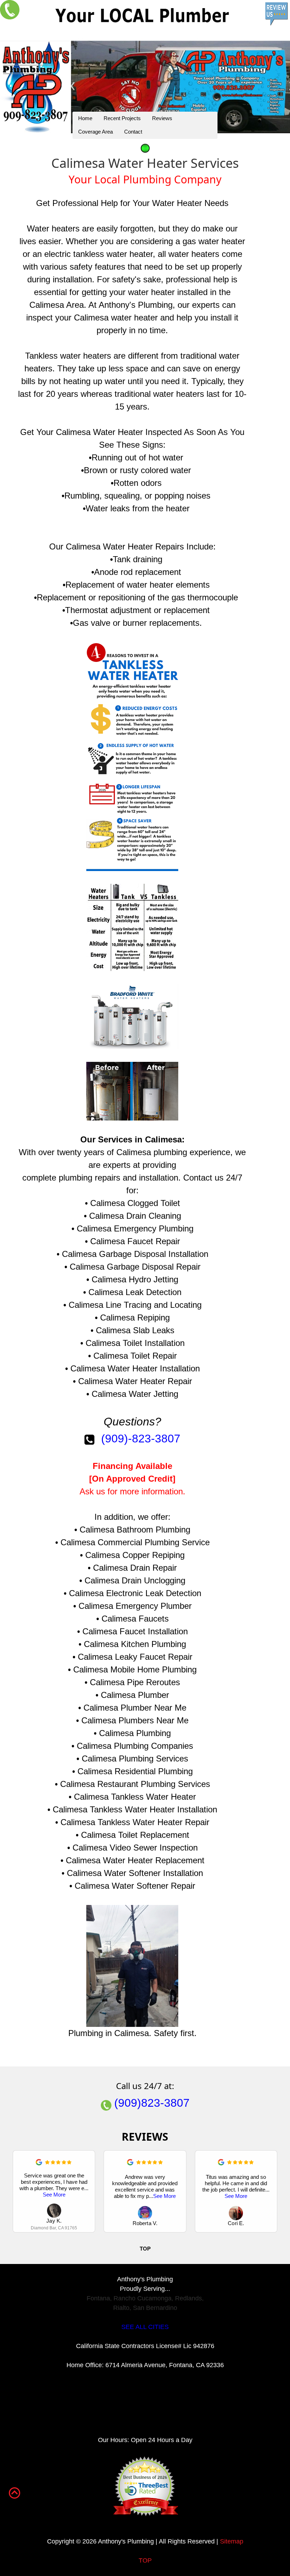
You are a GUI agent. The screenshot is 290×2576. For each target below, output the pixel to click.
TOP (145, 2560)
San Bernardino (155, 2308)
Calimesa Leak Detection (135, 1292)
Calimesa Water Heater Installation (135, 1368)
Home (85, 118)
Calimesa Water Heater (99, 432)
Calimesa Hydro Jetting (135, 1279)
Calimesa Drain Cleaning (135, 1216)
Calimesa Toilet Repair (135, 1356)
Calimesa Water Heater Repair (135, 1381)
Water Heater (177, 203)
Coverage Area (95, 132)
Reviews (162, 118)
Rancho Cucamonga (143, 2298)
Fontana (98, 2298)
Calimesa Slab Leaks (135, 1330)
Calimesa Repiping (135, 1318)
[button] (273, 2192)
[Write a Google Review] (39, 2163)
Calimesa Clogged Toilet (135, 1203)
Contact (133, 132)
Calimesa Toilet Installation (135, 1343)
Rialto (121, 2308)
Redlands (188, 2298)
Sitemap (232, 2541)
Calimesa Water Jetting (135, 1394)
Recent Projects (122, 118)
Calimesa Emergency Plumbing (135, 1228)
